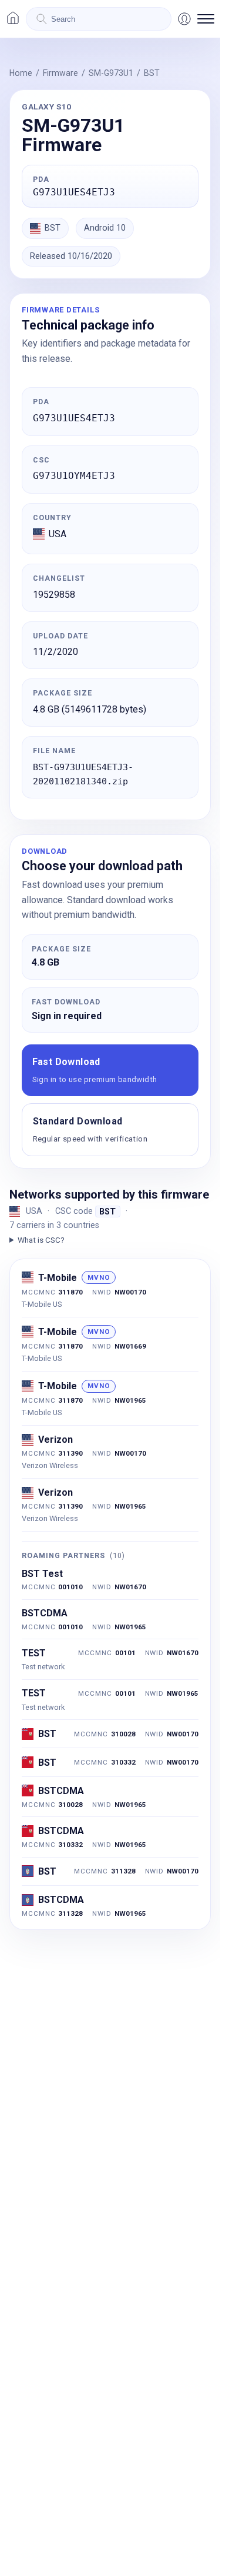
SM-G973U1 (111, 73)
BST (152, 73)
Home (21, 73)
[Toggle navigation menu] (206, 19)
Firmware (60, 73)
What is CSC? (41, 1240)
